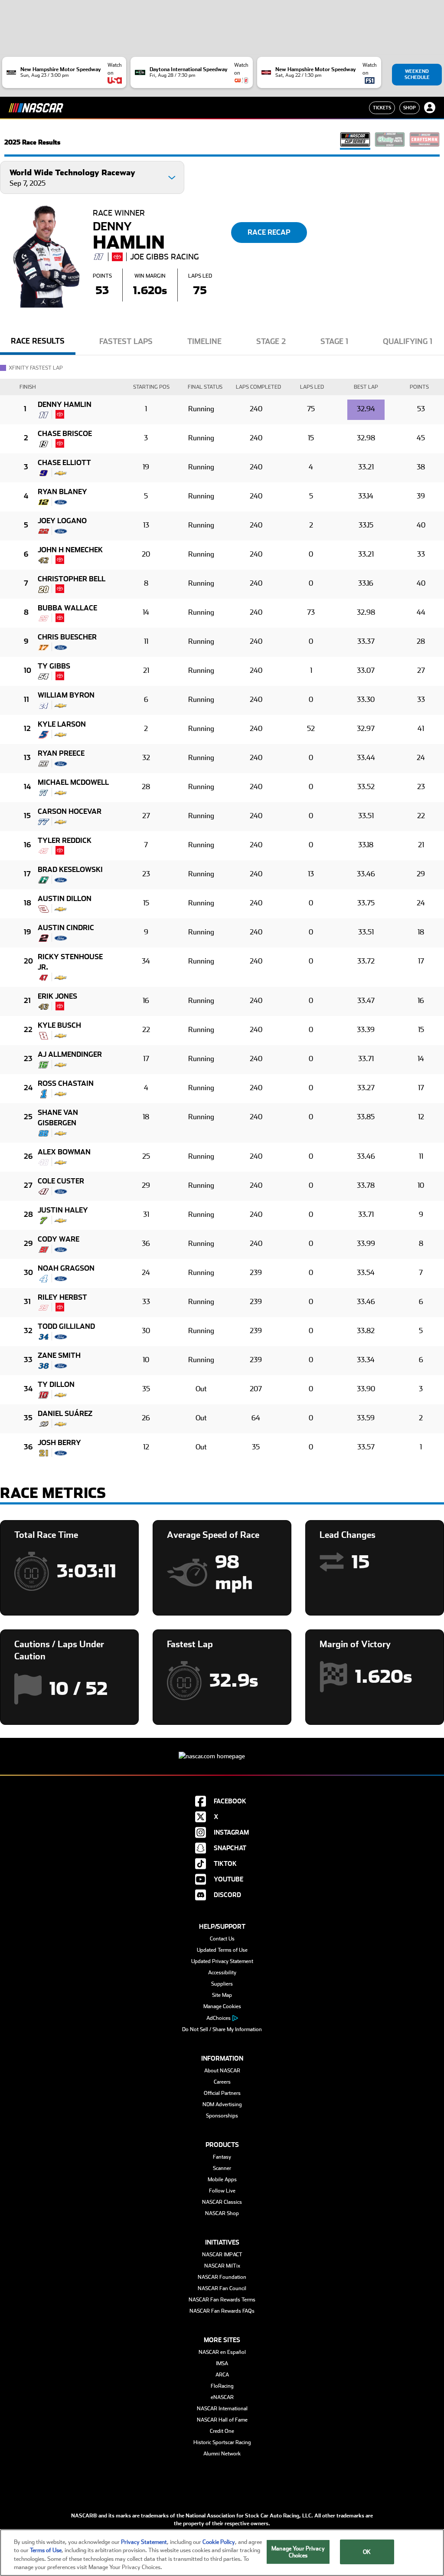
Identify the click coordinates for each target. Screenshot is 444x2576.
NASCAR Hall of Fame (222, 2420)
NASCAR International (222, 2409)
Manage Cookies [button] (222, 2006)
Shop (410, 108)
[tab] (38, 344)
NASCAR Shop (222, 2213)
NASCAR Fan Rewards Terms (222, 2300)
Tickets (382, 108)
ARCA (222, 2375)
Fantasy (222, 2157)
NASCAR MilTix (222, 2266)
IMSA (222, 2363)
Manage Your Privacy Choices (298, 2552)
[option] (38, 345)
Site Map (222, 1995)
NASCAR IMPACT (222, 2255)
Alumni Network (222, 2454)
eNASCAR (222, 2397)
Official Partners (222, 2093)
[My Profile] (430, 108)
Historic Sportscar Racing (222, 2442)
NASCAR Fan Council (222, 2288)
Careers (222, 2082)
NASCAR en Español (222, 2352)
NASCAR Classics (222, 2202)
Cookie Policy (219, 2542)
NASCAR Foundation (222, 2277)
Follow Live (222, 2191)
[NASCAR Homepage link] (222, 1749)
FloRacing (222, 2386)
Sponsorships (222, 2116)
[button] (92, 177)
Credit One (222, 2431)
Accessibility (222, 1973)
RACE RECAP (269, 232)
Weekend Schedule (417, 74)
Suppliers (222, 1984)
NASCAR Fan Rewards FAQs (222, 2311)
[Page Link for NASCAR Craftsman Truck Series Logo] (424, 142)
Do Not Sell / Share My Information (222, 2029)
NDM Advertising (222, 2104)
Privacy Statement (144, 2542)
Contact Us (222, 1939)
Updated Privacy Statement (222, 1961)
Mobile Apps (222, 2179)
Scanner (222, 2168)
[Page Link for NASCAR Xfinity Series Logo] (390, 142)
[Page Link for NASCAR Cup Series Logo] (355, 142)
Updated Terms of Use (222, 1950)
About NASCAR (222, 2071)
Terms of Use (46, 2550)
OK (367, 2552)
